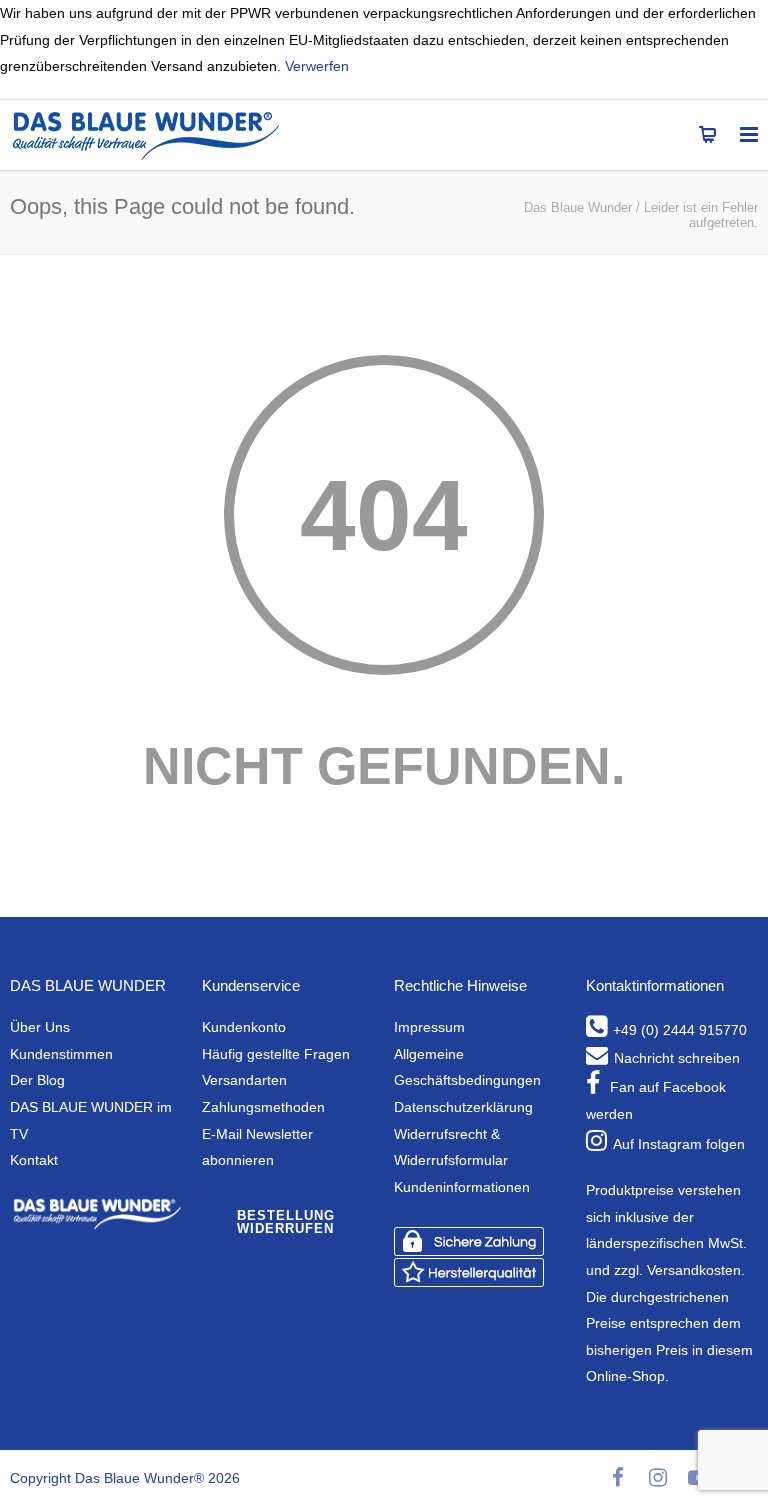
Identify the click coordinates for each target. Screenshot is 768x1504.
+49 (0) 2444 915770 (680, 1030)
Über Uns (40, 1027)
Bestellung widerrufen (286, 1222)
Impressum (429, 1027)
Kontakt (34, 1160)
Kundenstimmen (61, 1054)
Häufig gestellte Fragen (276, 1054)
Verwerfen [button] (317, 66)
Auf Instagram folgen (679, 1144)
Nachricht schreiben (677, 1058)
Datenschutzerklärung (463, 1107)
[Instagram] (658, 1478)
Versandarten (244, 1080)
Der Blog (37, 1080)
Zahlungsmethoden (263, 1107)
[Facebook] (618, 1478)
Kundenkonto (244, 1027)
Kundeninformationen (462, 1187)
